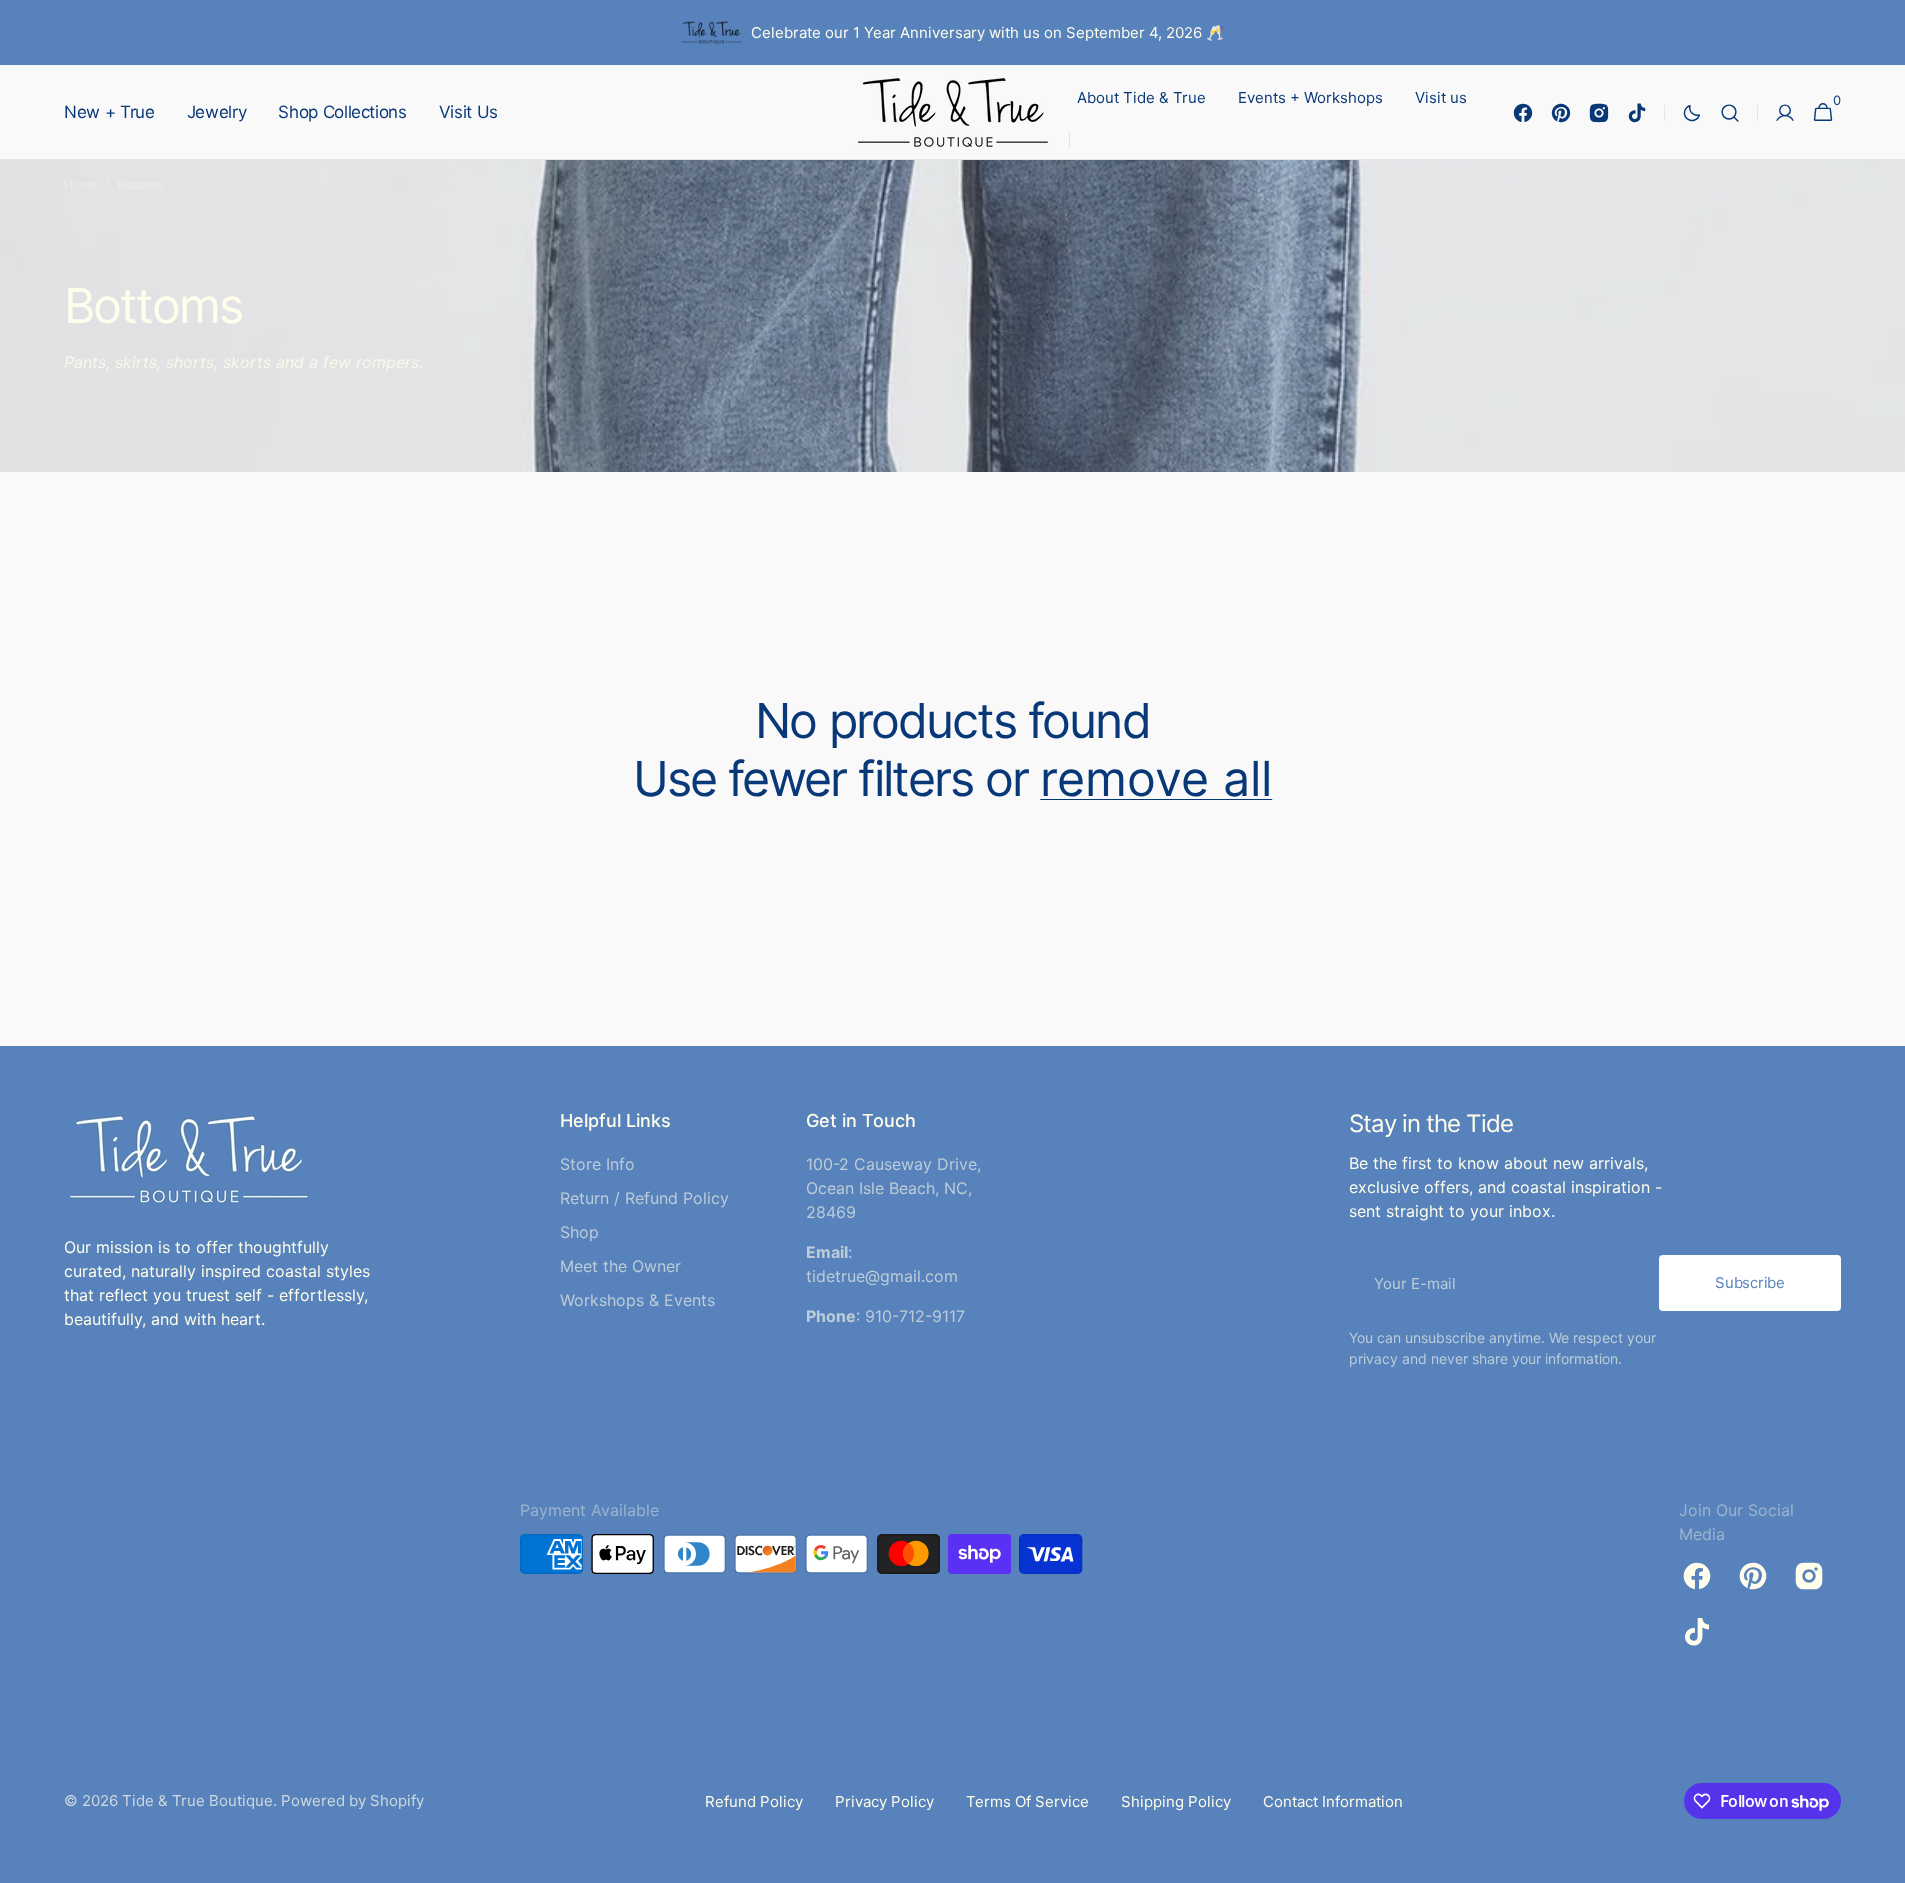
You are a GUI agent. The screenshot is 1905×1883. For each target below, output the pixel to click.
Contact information (1333, 1801)
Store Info (597, 1164)
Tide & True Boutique (197, 1800)
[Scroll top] (1881, 1859)
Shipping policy (1176, 1801)
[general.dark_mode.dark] (1692, 113)
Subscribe (1749, 1282)
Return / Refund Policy (644, 1198)
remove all (1156, 779)
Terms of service (1027, 1801)
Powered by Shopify (352, 1800)
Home (80, 184)
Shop (579, 1232)
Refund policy (754, 1801)
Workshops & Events (637, 1300)
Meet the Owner (620, 1266)
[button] (1730, 112)
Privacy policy (884, 1801)
